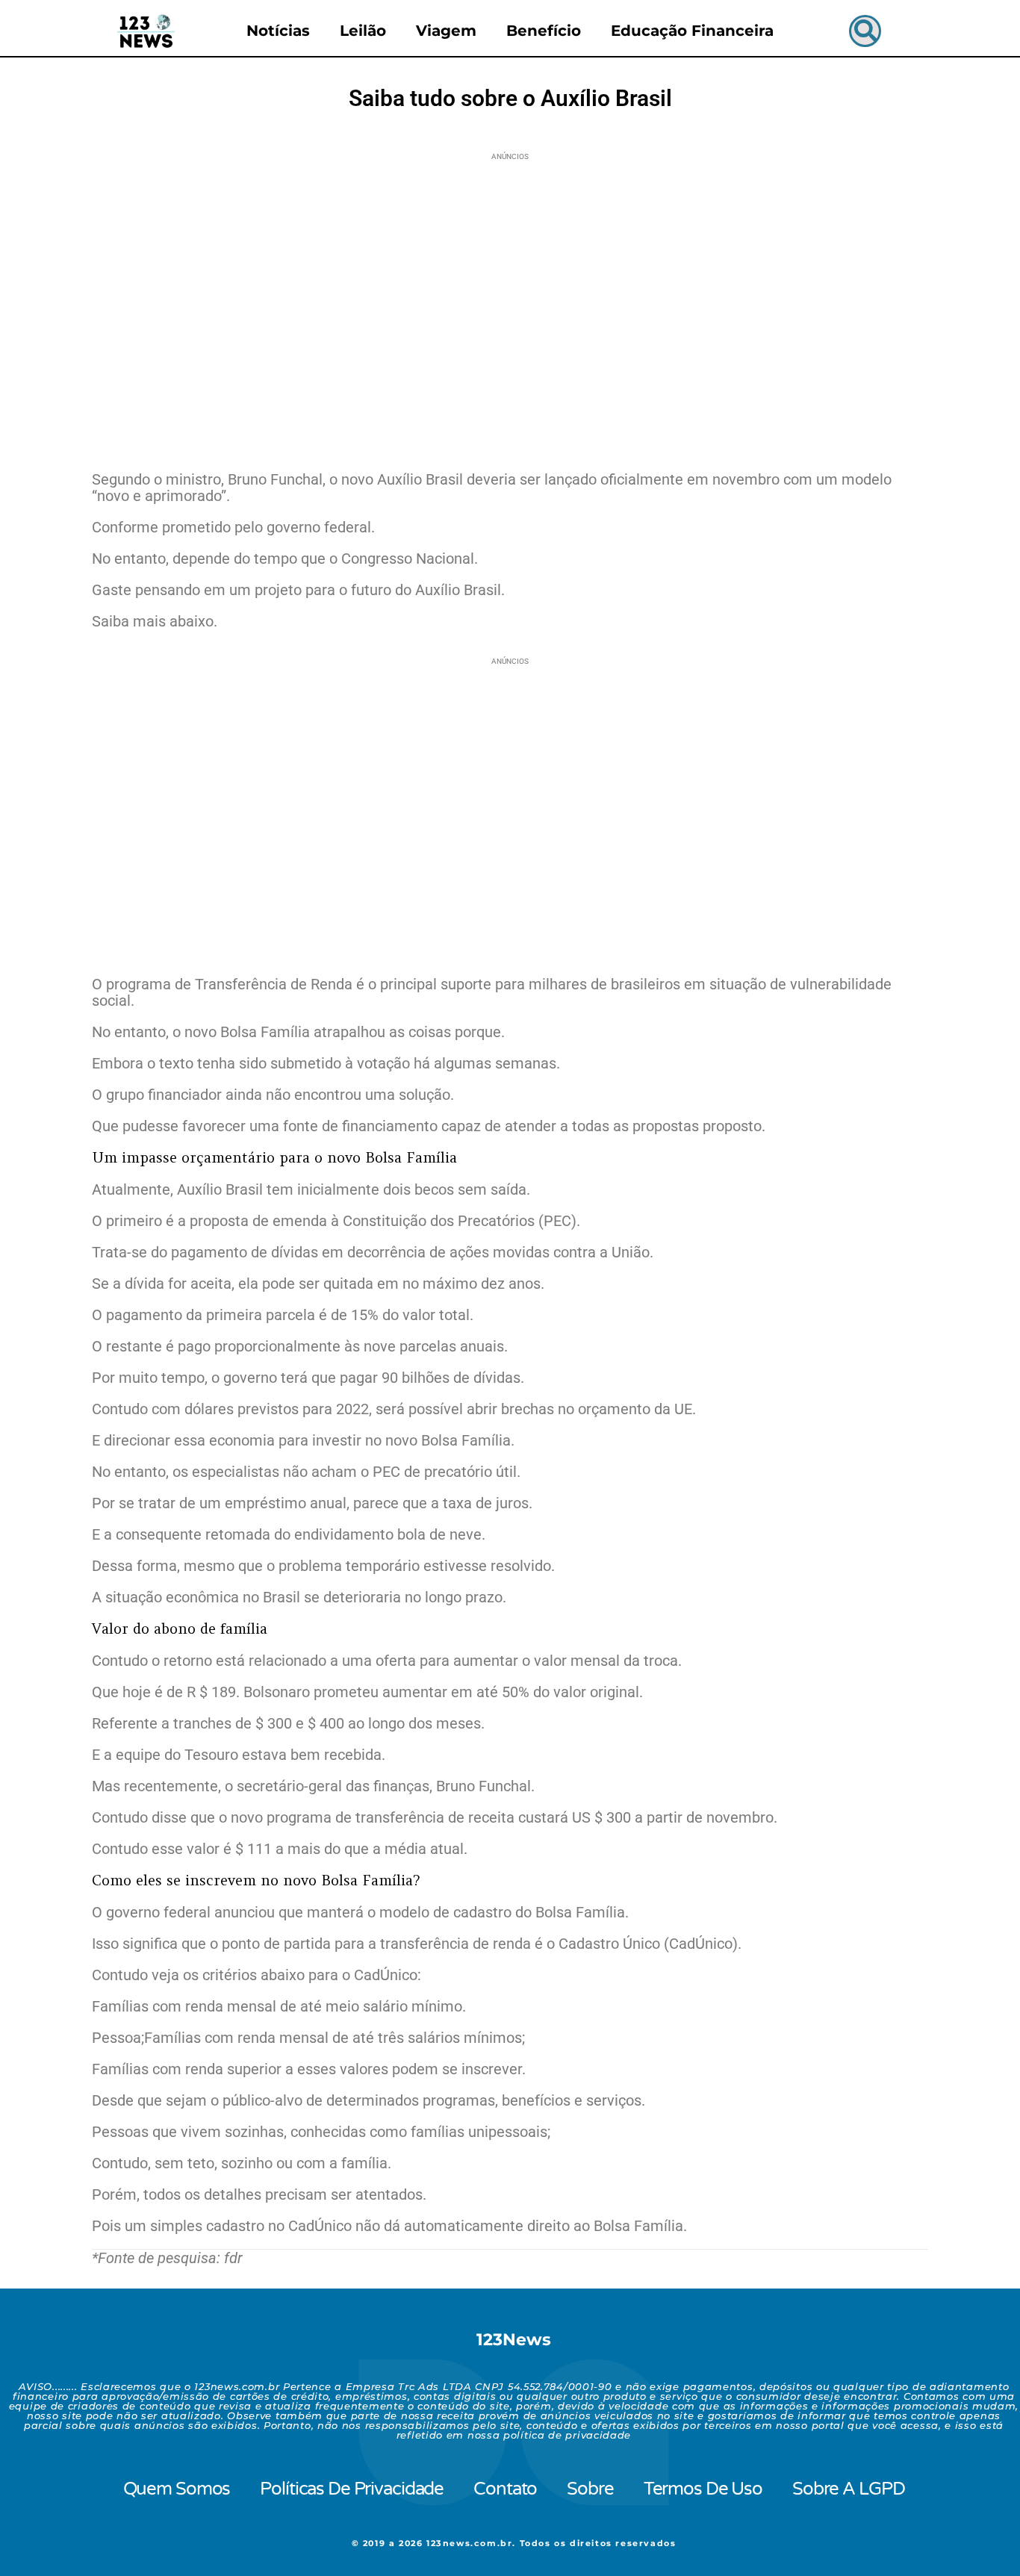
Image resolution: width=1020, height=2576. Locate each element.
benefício (544, 31)
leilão (363, 31)
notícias (278, 31)
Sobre (590, 2489)
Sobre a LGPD (848, 2489)
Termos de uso (703, 2489)
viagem (446, 31)
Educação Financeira (692, 31)
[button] (865, 31)
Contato (505, 2489)
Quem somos (177, 2489)
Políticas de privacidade (352, 2489)
